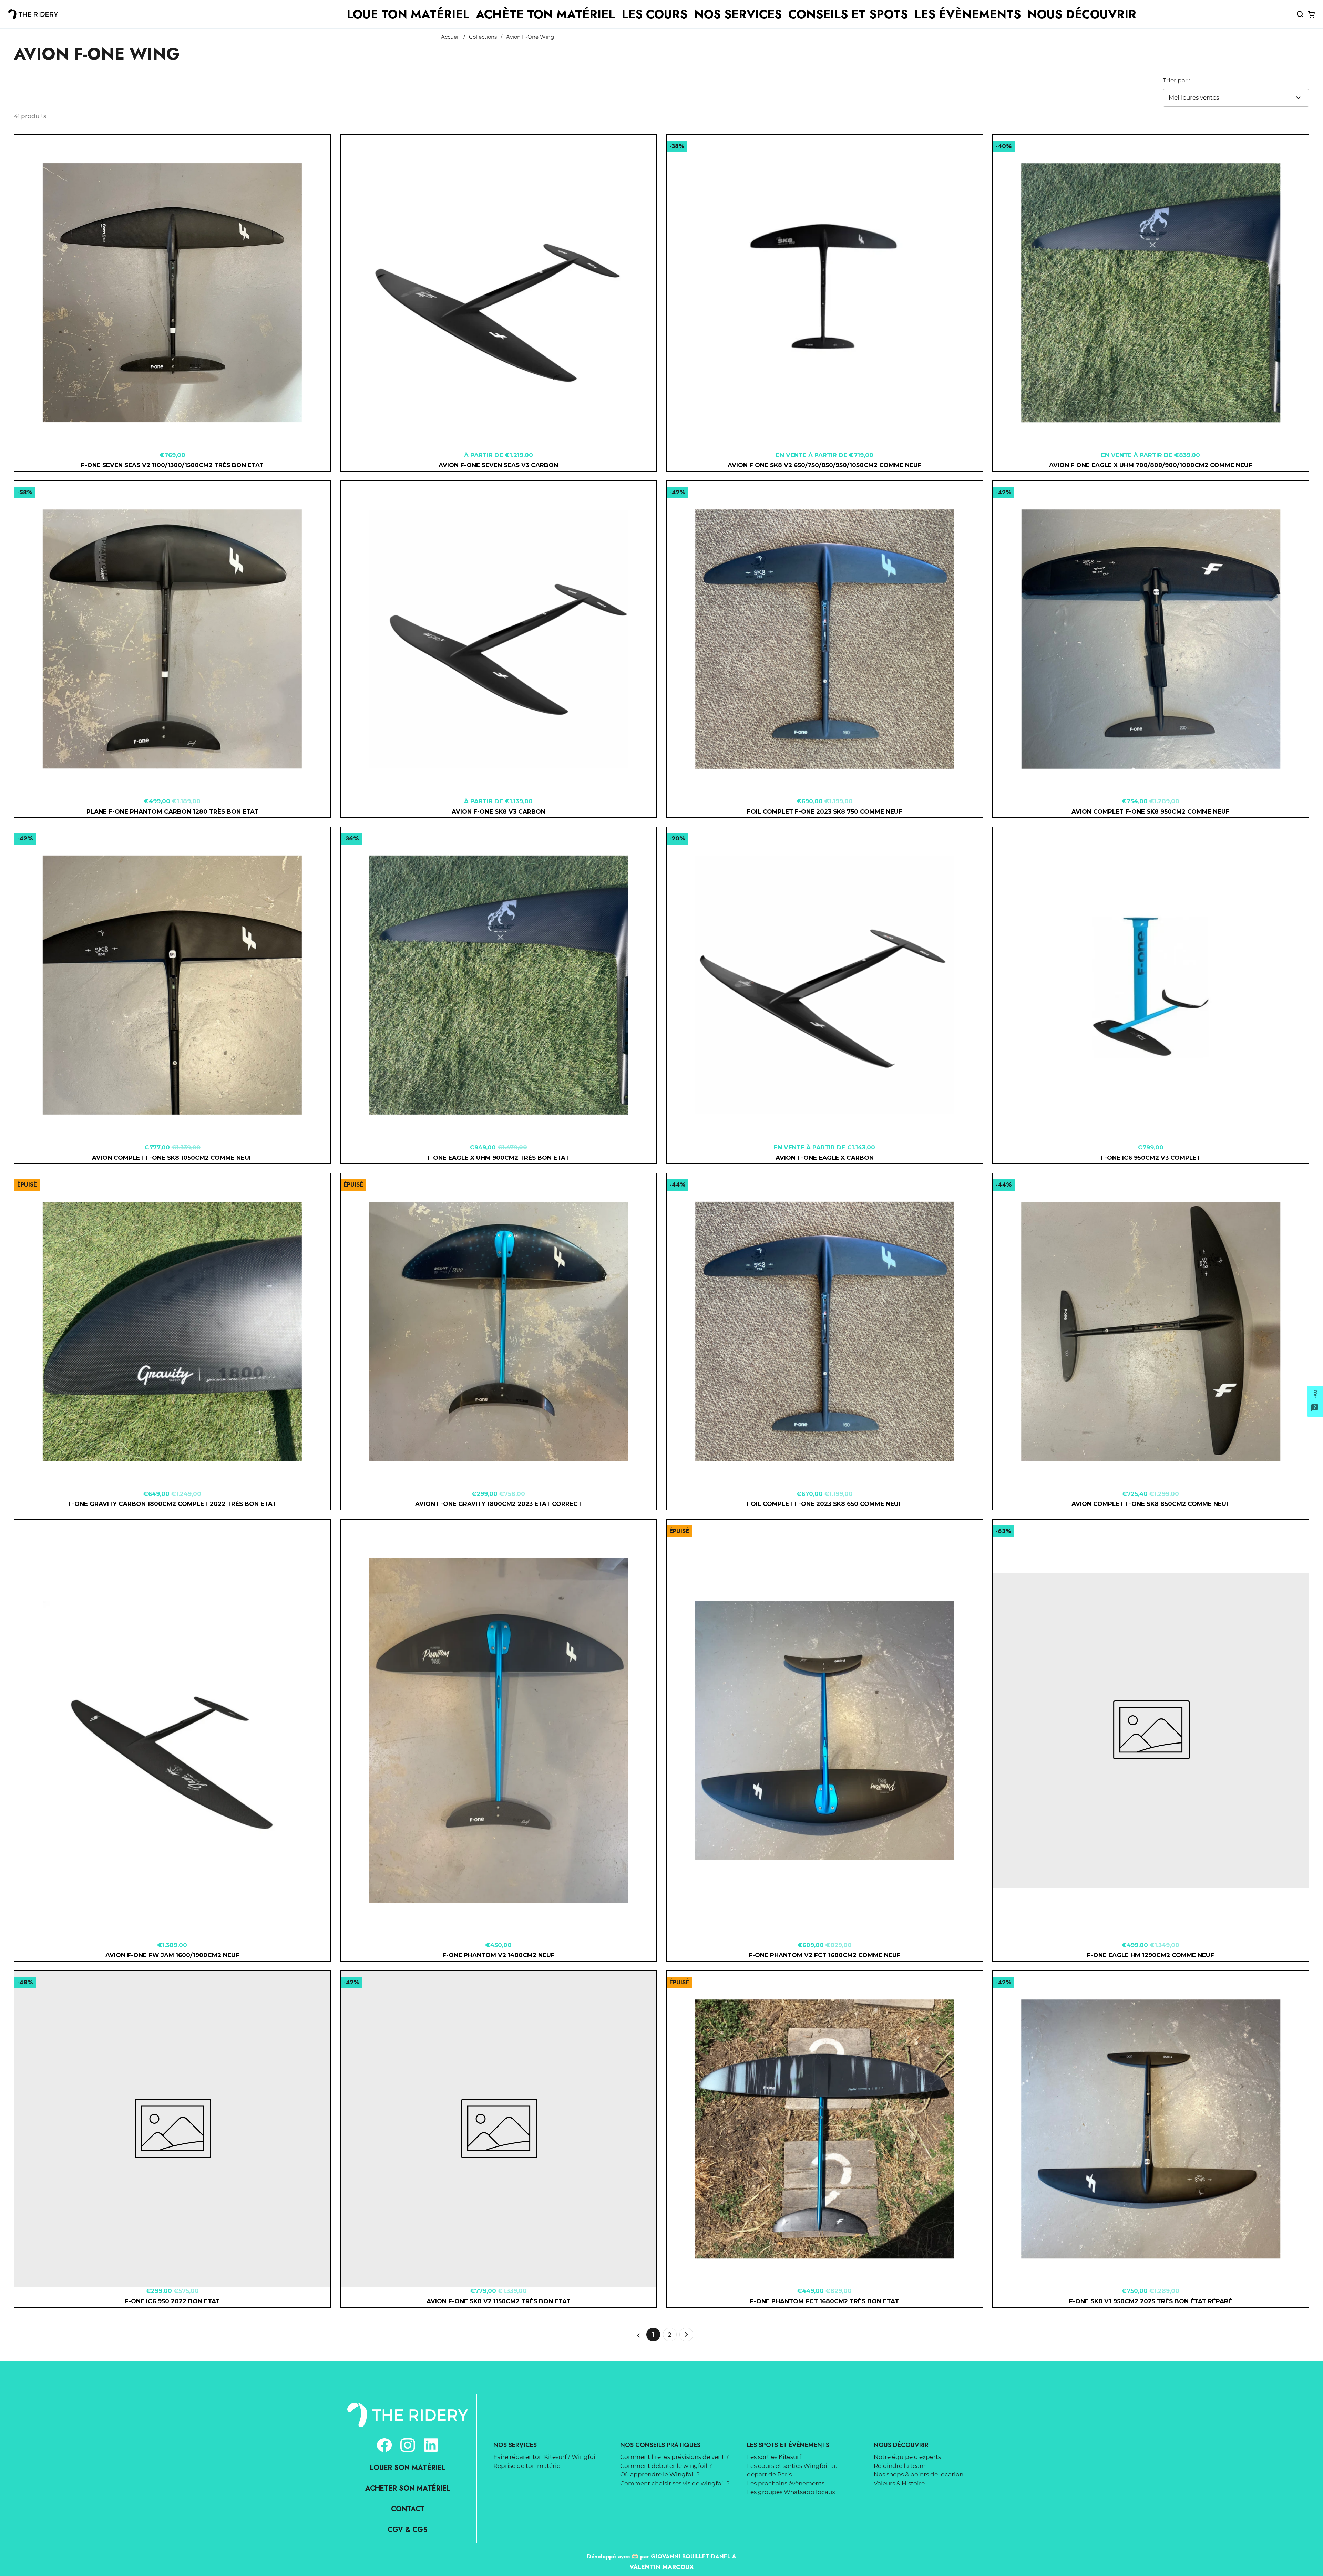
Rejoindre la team (900, 2466)
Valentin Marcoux (661, 2567)
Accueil (450, 37)
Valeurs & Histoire (899, 2483)
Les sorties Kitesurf (774, 2457)
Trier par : (1177, 80)
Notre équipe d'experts (907, 2457)
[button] (1300, 14)
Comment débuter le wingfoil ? (666, 2466)
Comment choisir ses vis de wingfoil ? (675, 2483)
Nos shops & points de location (919, 2474)
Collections (483, 37)
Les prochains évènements (786, 2483)
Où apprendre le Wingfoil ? (660, 2474)
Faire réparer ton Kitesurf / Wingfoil (545, 2457)
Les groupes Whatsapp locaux (791, 2492)
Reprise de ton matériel (528, 2466)
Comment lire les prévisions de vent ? (675, 2457)
